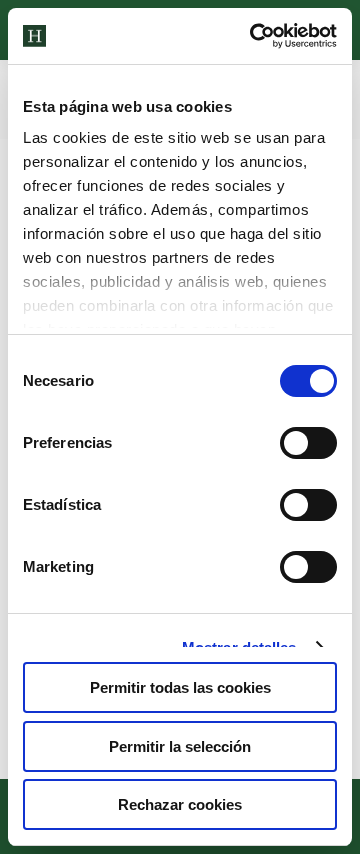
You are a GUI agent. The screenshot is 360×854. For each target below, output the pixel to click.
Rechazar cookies (180, 804)
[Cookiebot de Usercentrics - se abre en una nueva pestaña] (254, 36)
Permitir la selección (180, 746)
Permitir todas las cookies (180, 687)
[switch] (308, 443)
